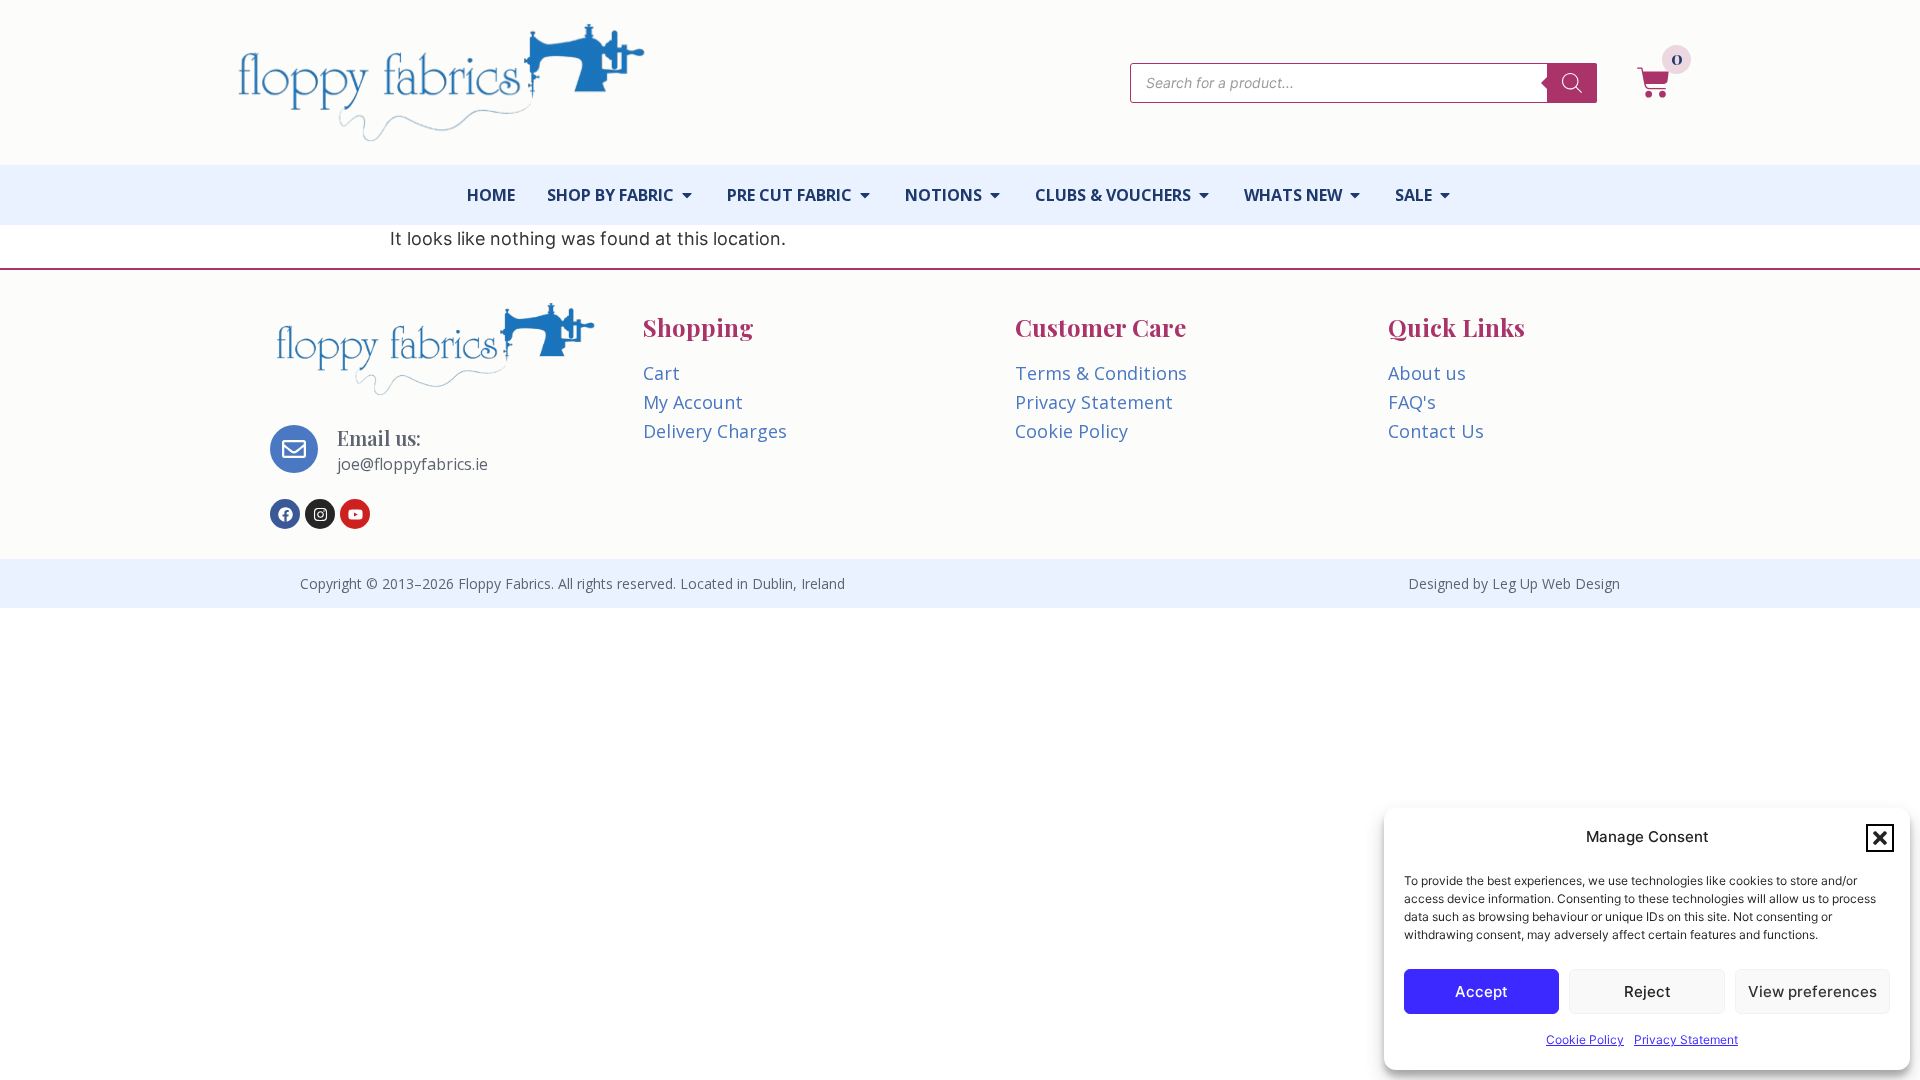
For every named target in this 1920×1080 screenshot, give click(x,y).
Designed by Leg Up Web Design (1514, 583)
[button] (1880, 838)
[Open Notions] (995, 195)
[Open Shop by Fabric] (687, 195)
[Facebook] (285, 514)
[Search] (1572, 83)
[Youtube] (355, 514)
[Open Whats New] (1355, 195)
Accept (1481, 991)
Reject (1647, 991)
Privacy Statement (1686, 1039)
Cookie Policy (1585, 1039)
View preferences (1812, 991)
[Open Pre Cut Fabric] (865, 195)
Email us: (379, 437)
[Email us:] (294, 449)
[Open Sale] (1445, 195)
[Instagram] (320, 514)
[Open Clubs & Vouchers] (1204, 195)
